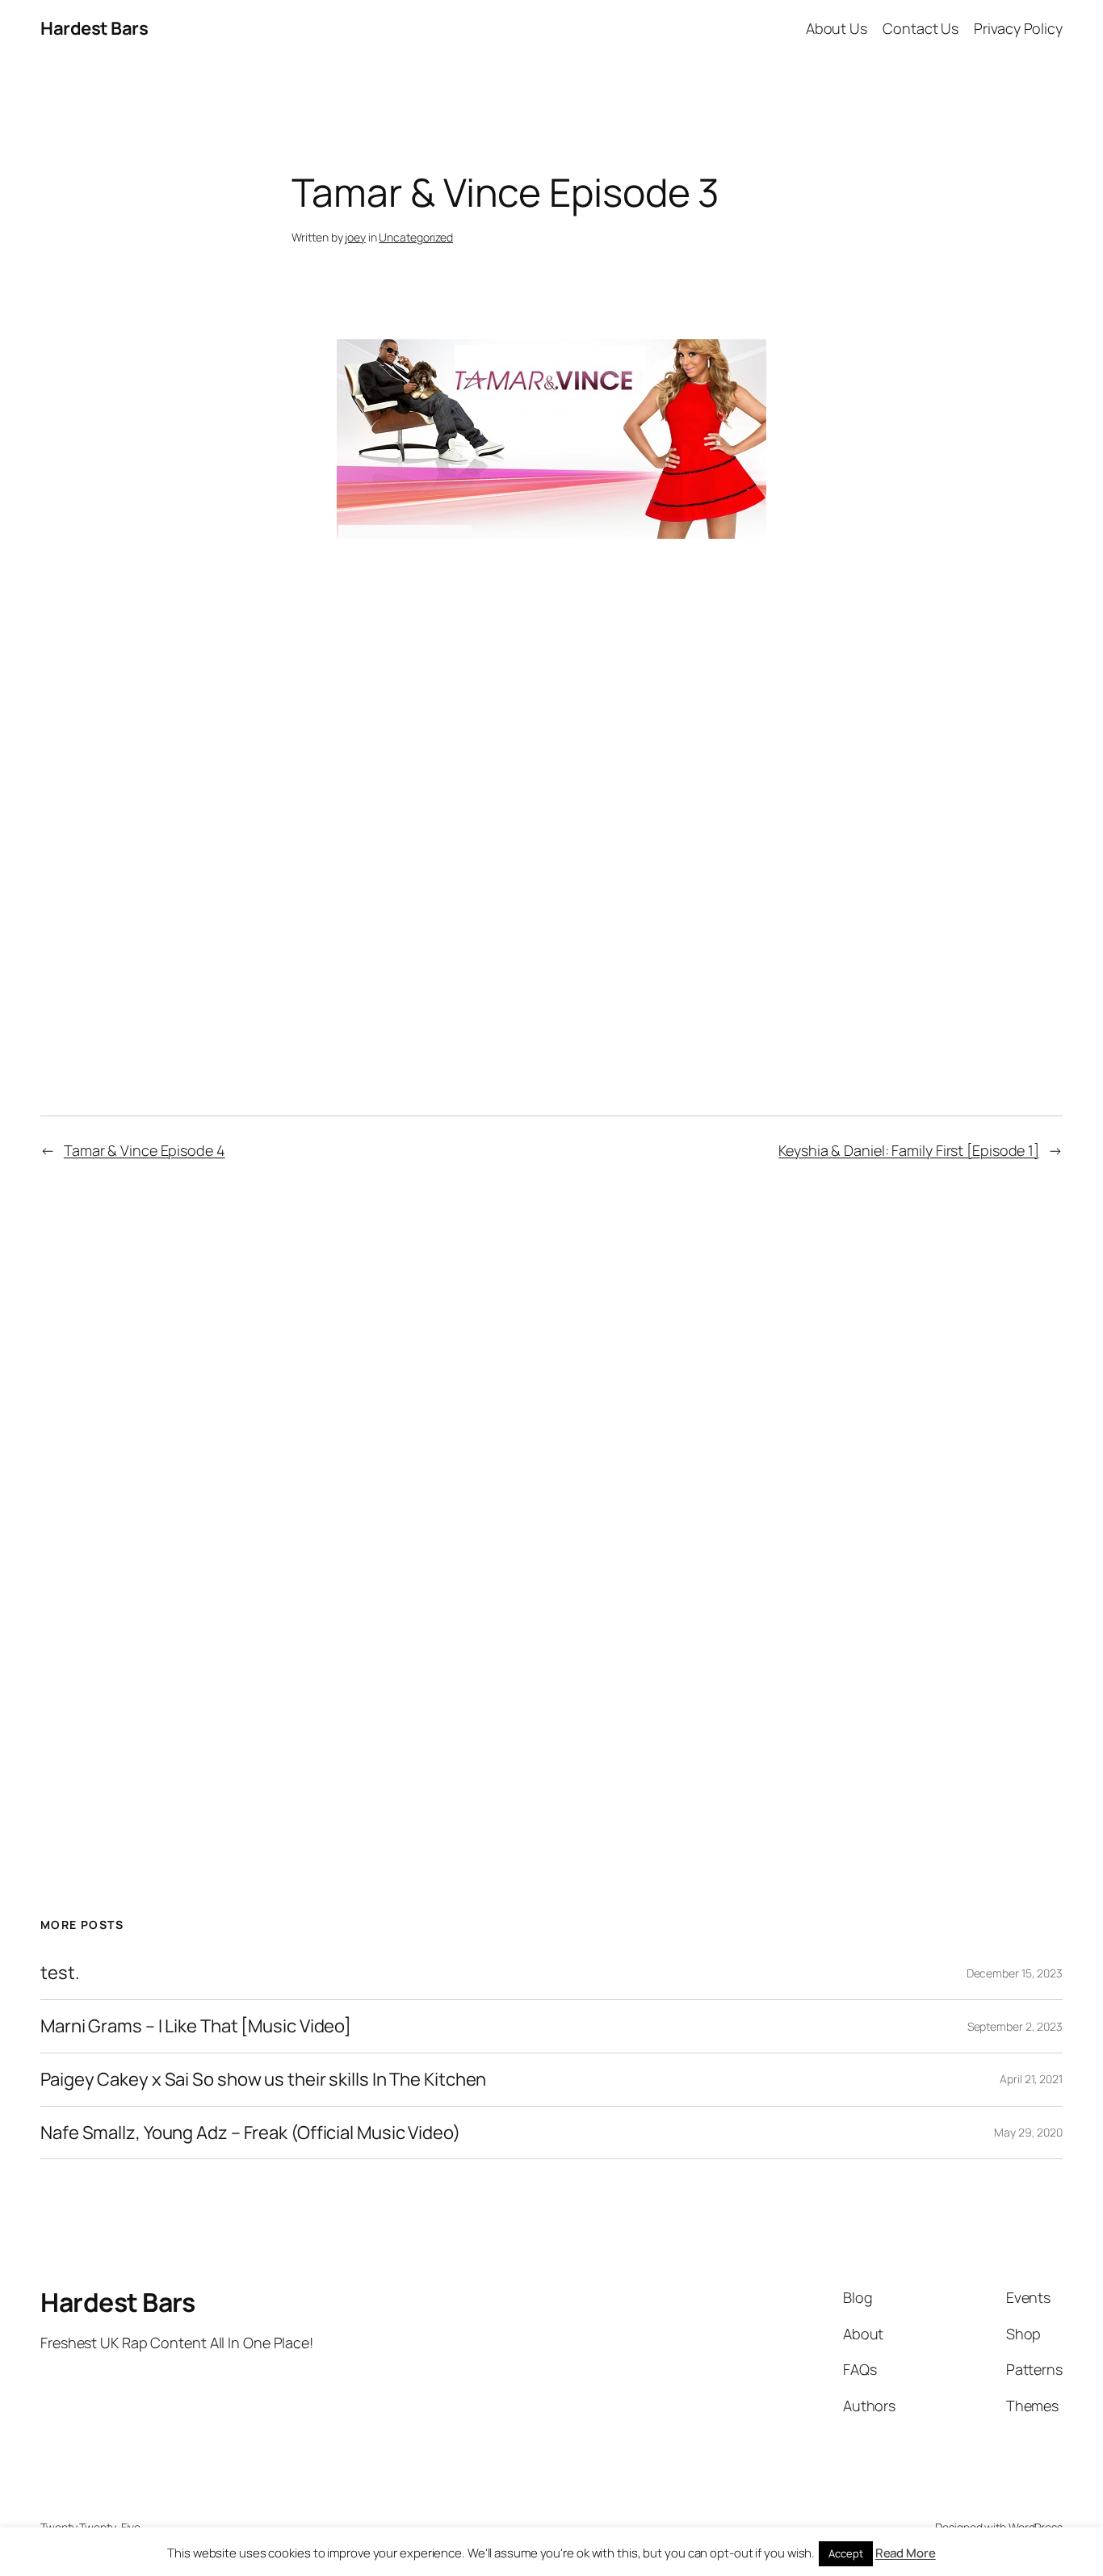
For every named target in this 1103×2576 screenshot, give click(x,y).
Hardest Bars (94, 28)
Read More (906, 2553)
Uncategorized (416, 237)
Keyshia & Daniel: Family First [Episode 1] (909, 1150)
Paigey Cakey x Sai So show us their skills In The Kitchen (263, 2080)
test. (60, 1973)
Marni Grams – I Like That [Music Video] (196, 2026)
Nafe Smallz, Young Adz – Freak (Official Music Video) (250, 2133)
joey (355, 237)
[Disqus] (552, 1485)
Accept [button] (845, 2553)
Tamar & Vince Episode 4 (145, 1150)
